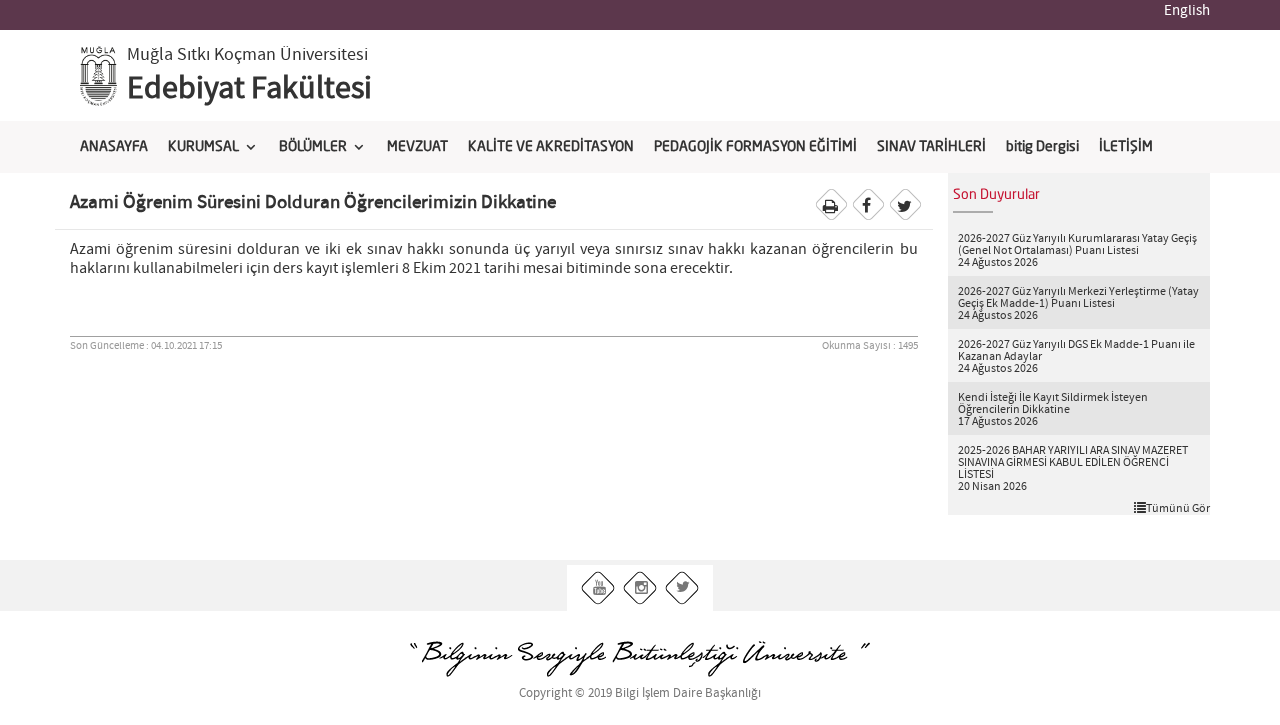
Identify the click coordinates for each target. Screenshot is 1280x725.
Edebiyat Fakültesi (249, 89)
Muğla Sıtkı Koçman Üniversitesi (247, 55)
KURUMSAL (203, 147)
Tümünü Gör (1178, 508)
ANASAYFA (114, 147)
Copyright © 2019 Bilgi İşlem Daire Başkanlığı (640, 693)
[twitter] (682, 588)
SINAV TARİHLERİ (931, 147)
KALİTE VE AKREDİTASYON (551, 147)
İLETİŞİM (1126, 147)
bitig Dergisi (1042, 147)
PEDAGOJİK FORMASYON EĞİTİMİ (755, 147)
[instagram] (640, 588)
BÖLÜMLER (313, 147)
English (1187, 11)
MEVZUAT (417, 147)
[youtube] (598, 588)
